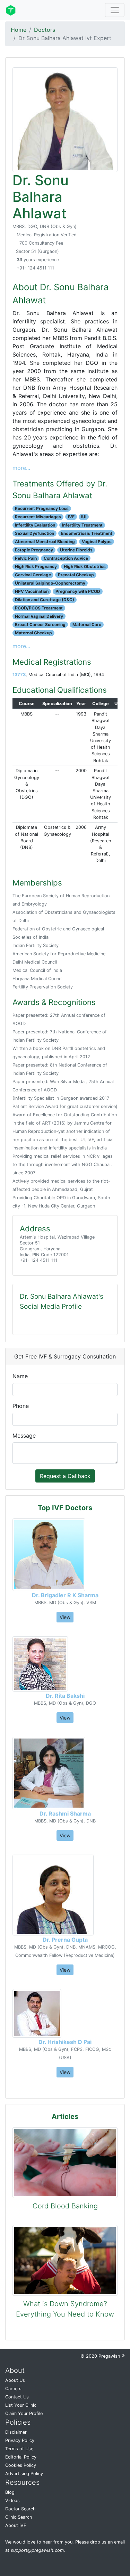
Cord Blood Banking (65, 2206)
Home (19, 30)
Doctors (45, 30)
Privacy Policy (20, 2440)
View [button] (65, 1617)
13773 (19, 675)
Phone (21, 1406)
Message (24, 1436)
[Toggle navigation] (115, 10)
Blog (10, 2492)
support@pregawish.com (37, 2550)
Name (20, 1376)
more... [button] (21, 468)
